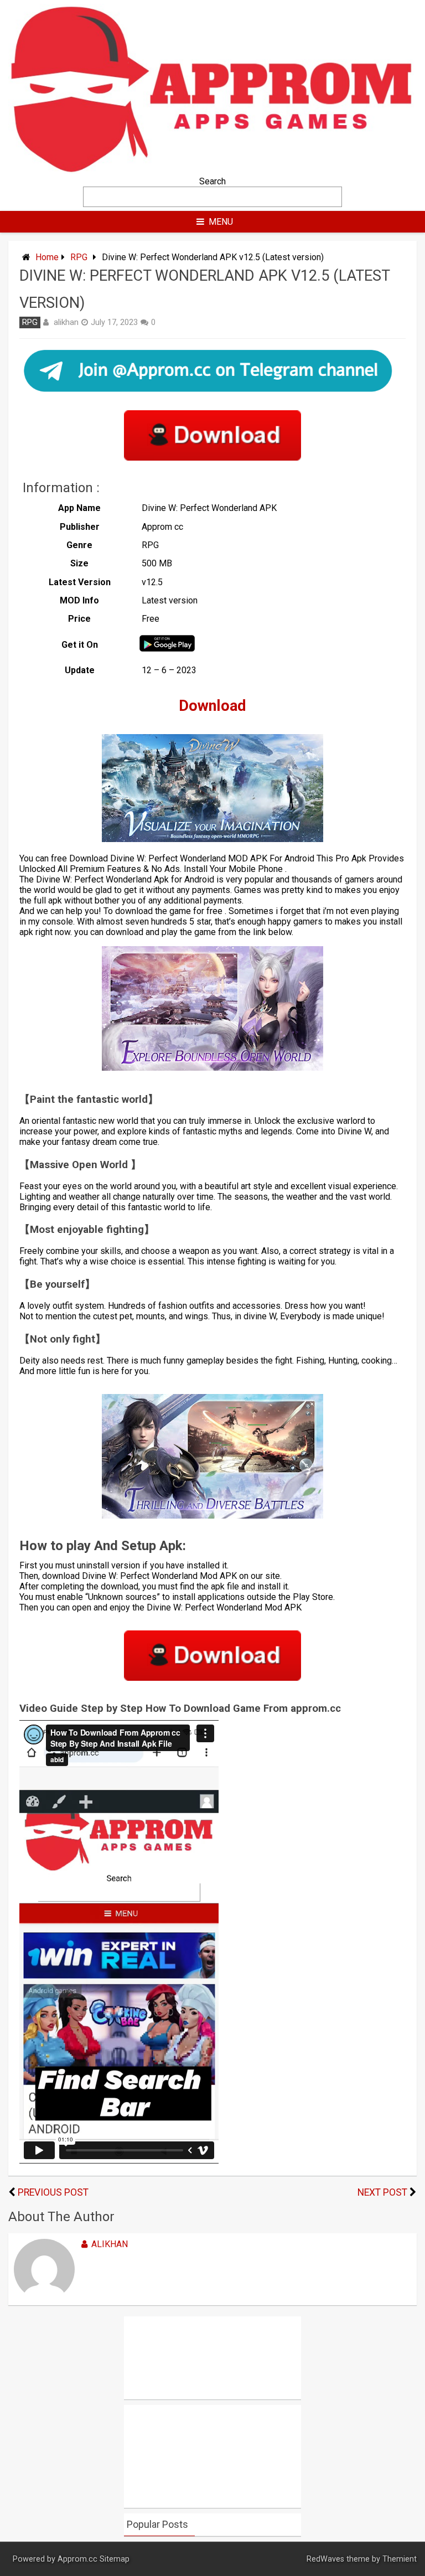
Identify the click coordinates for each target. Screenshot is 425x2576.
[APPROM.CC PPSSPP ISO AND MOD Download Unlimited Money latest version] (212, 171)
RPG (79, 257)
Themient (400, 2559)
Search (212, 181)
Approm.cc (77, 2559)
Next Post (382, 2192)
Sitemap (115, 2559)
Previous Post (53, 2192)
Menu (221, 222)
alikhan (66, 322)
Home (47, 257)
